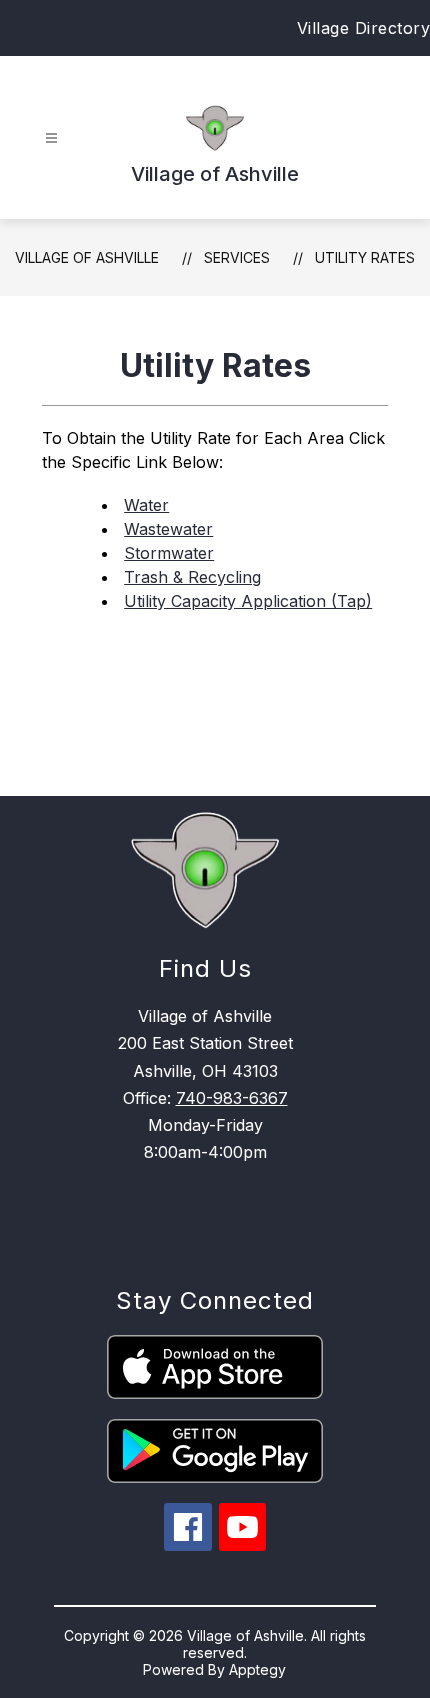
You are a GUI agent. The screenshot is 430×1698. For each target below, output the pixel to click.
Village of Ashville (87, 257)
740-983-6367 (232, 1098)
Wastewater (168, 529)
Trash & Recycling (192, 577)
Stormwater (169, 553)
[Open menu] (51, 138)
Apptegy (257, 1669)
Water (146, 505)
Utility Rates (365, 257)
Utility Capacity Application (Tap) (248, 601)
